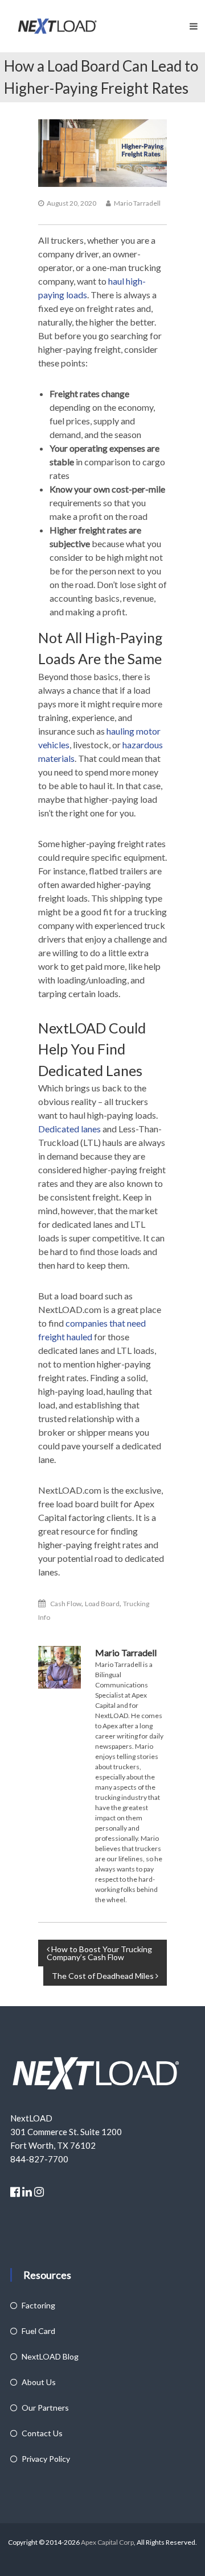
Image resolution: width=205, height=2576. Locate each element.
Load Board (102, 1604)
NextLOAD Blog (50, 2356)
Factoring (38, 2305)
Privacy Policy (46, 2459)
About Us (39, 2382)
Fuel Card (38, 2331)
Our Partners (45, 2408)
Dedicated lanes (69, 1129)
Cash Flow (66, 1604)
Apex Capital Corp (107, 2542)
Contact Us (42, 2433)
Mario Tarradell (137, 203)
